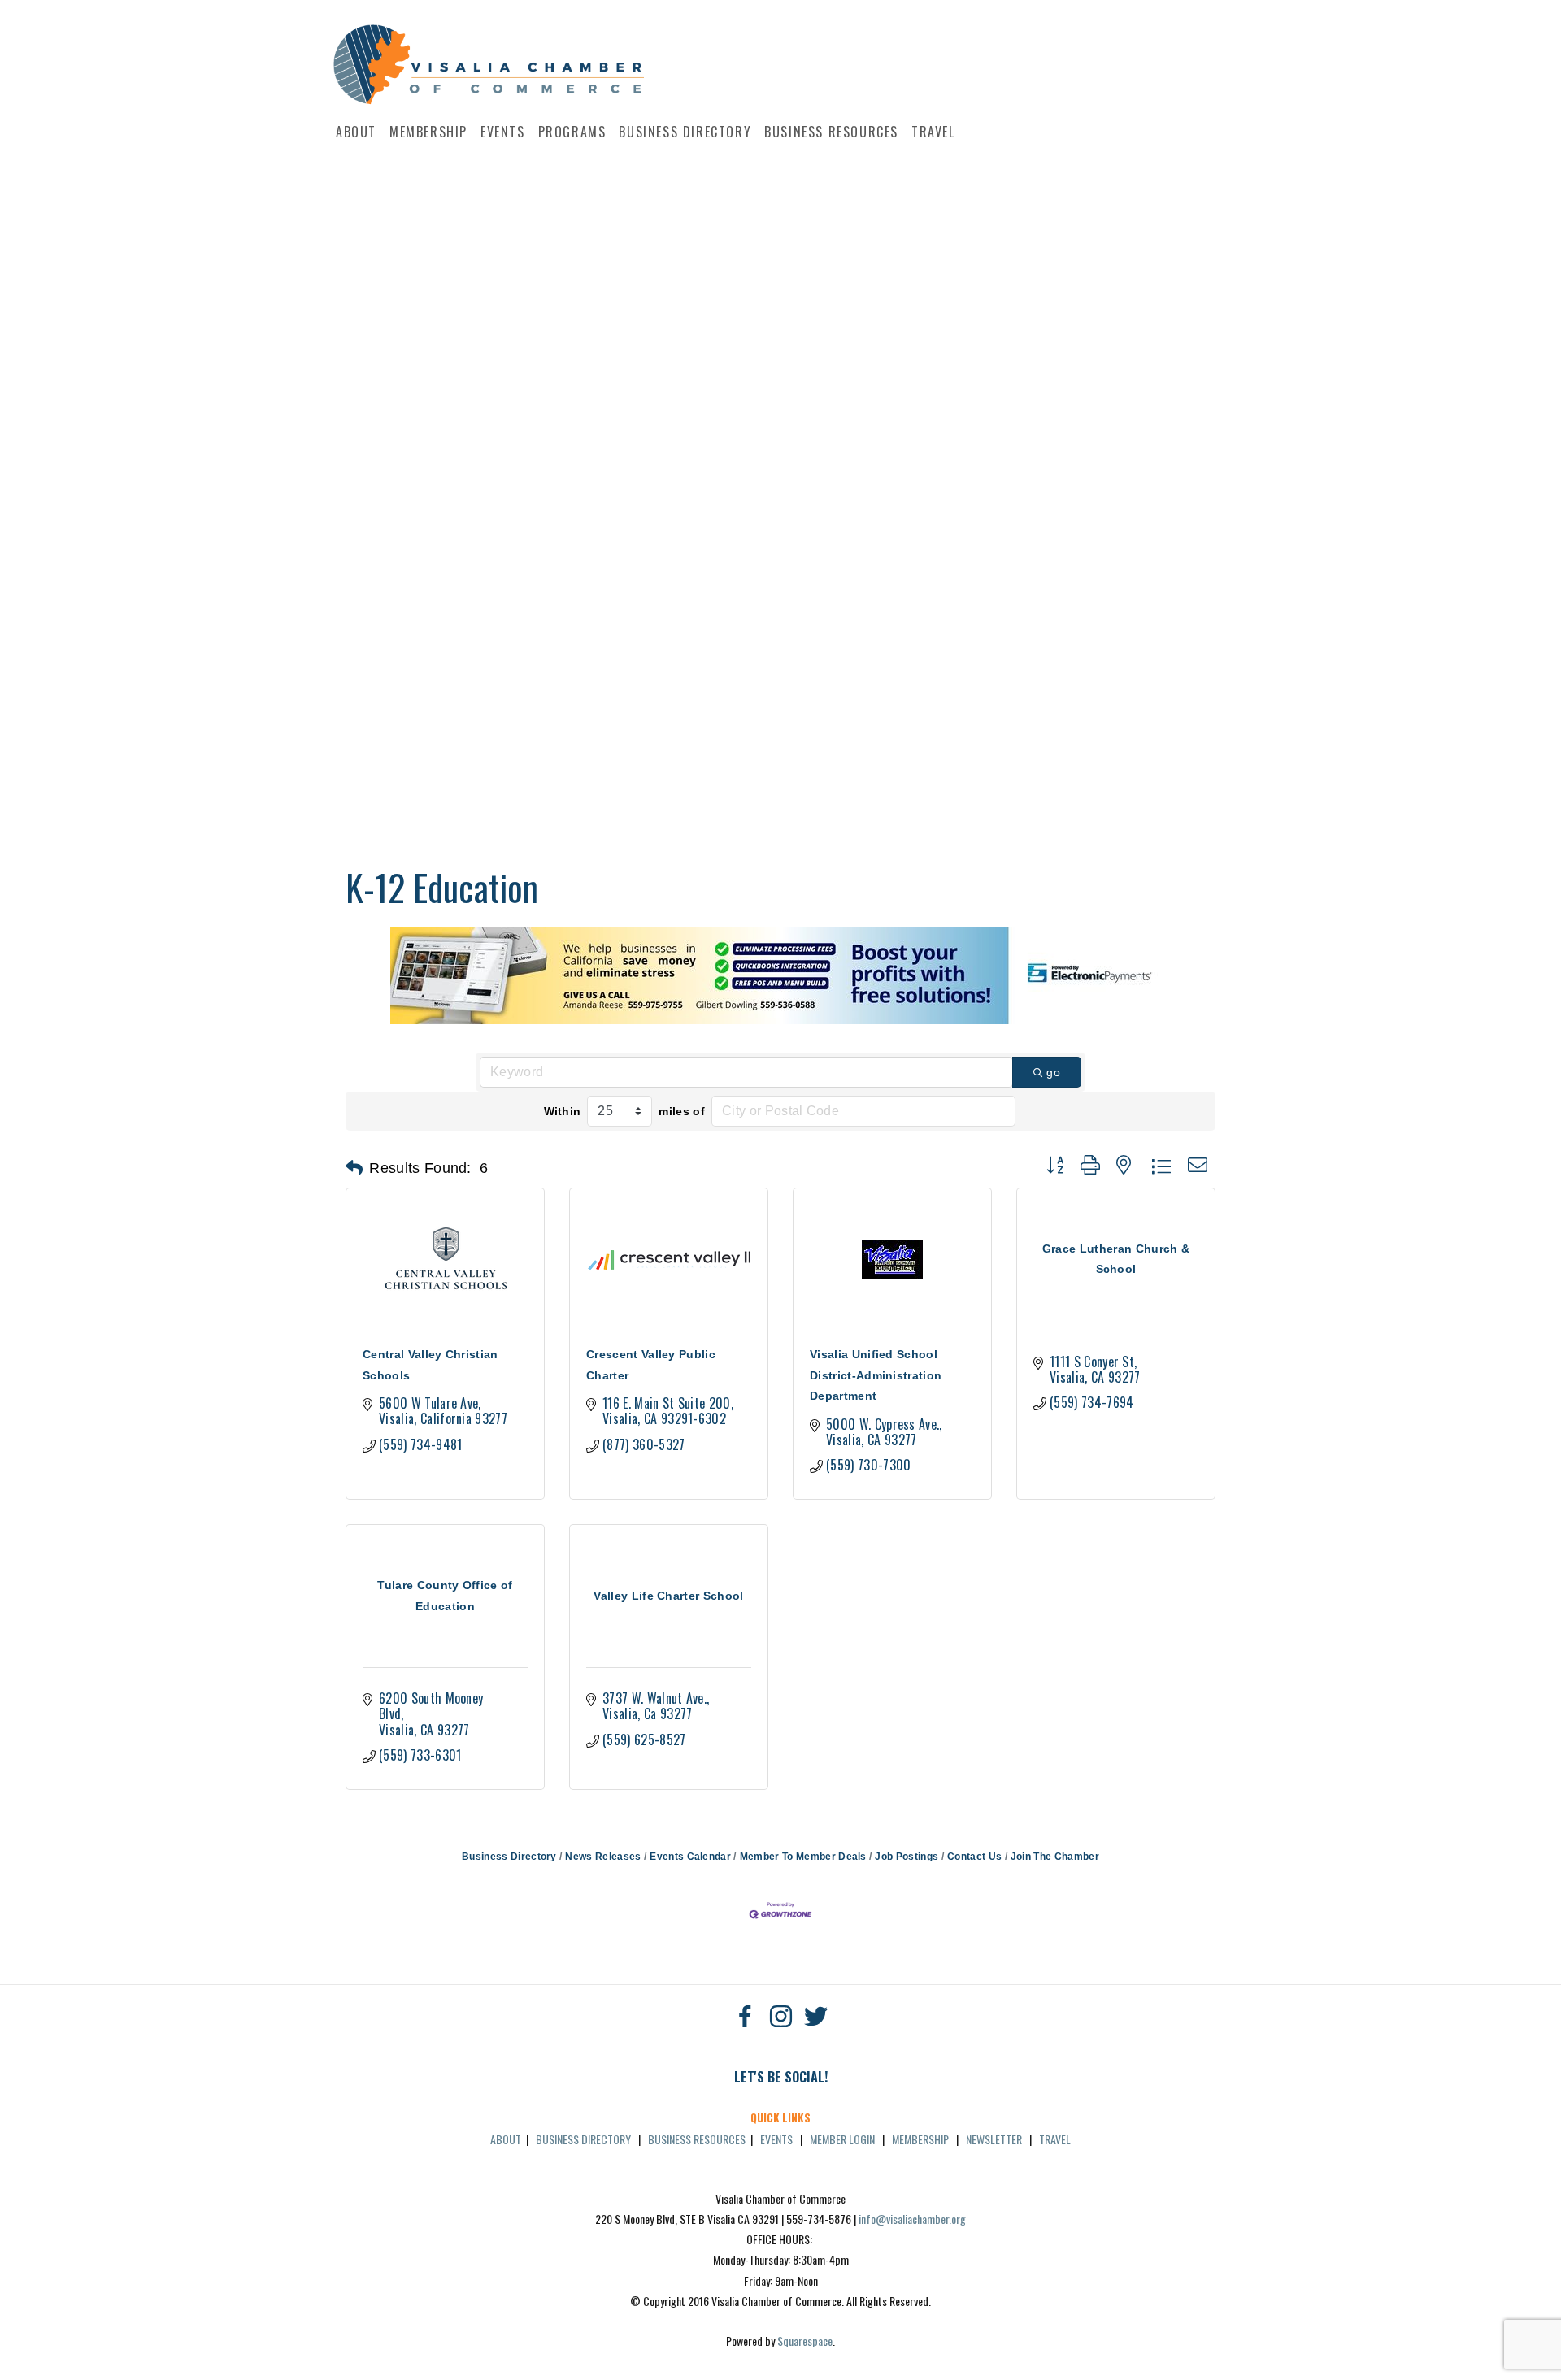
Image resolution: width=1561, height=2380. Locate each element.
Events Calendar (690, 1857)
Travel (933, 132)
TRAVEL (1055, 2139)
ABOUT (506, 2139)
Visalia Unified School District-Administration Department (876, 1375)
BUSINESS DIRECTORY (583, 2139)
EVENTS (776, 2139)
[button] (354, 1168)
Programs (572, 132)
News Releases (603, 1857)
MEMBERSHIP (920, 2139)
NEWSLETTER (994, 2139)
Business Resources (831, 132)
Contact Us (974, 1857)
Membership (428, 132)
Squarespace (805, 2341)
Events (503, 132)
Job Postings (907, 1857)
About (356, 132)
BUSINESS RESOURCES (697, 2139)
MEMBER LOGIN (842, 2139)
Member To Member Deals (803, 1857)
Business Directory (685, 132)
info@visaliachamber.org (912, 2219)
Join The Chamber (1055, 1857)
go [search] (1053, 1072)
